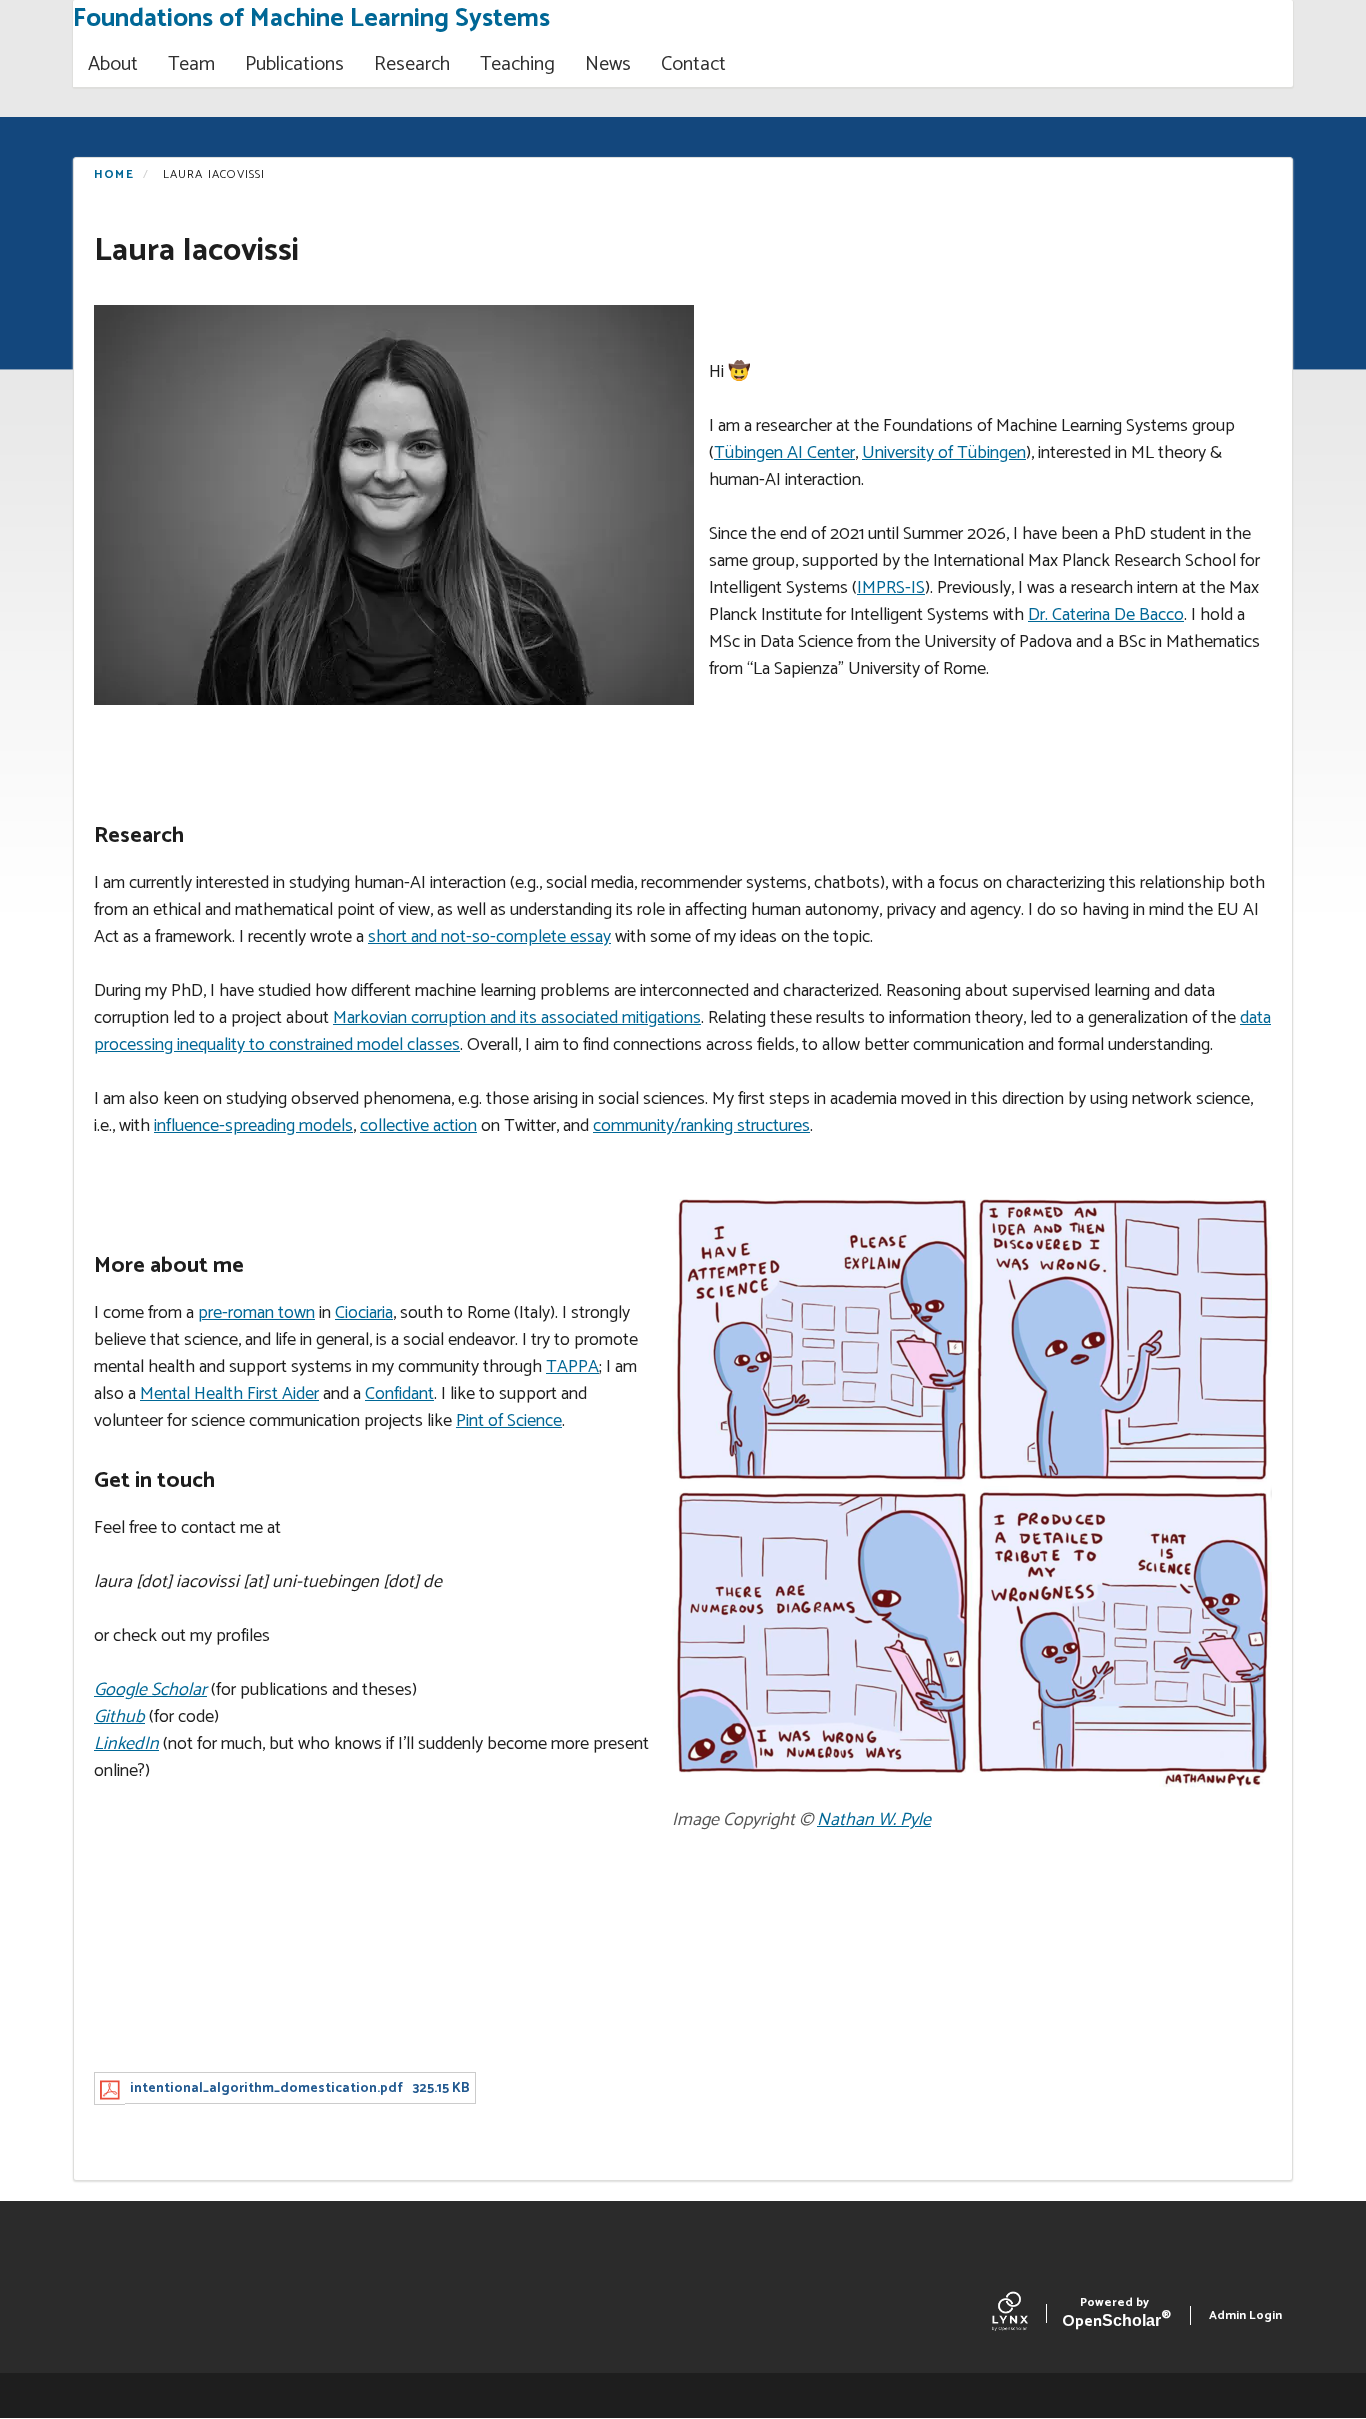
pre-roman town (256, 1313)
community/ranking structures (701, 1126)
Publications (294, 64)
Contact (693, 64)
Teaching (517, 64)
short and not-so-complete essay (489, 937)
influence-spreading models (253, 1126)
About (113, 64)
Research (412, 64)
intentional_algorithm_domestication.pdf (266, 2088)
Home (114, 174)
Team (191, 64)
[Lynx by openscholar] (1027, 2316)
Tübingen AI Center (784, 453)
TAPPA (572, 1367)
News (608, 64)
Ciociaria (364, 1313)
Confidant (399, 1394)
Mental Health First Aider (229, 1394)
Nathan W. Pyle (874, 1820)
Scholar (1114, 2315)
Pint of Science (509, 1421)
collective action (418, 1126)
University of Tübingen (944, 453)
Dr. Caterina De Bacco (1106, 615)
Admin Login (1245, 2315)
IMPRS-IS (891, 588)
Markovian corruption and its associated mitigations (517, 1018)
